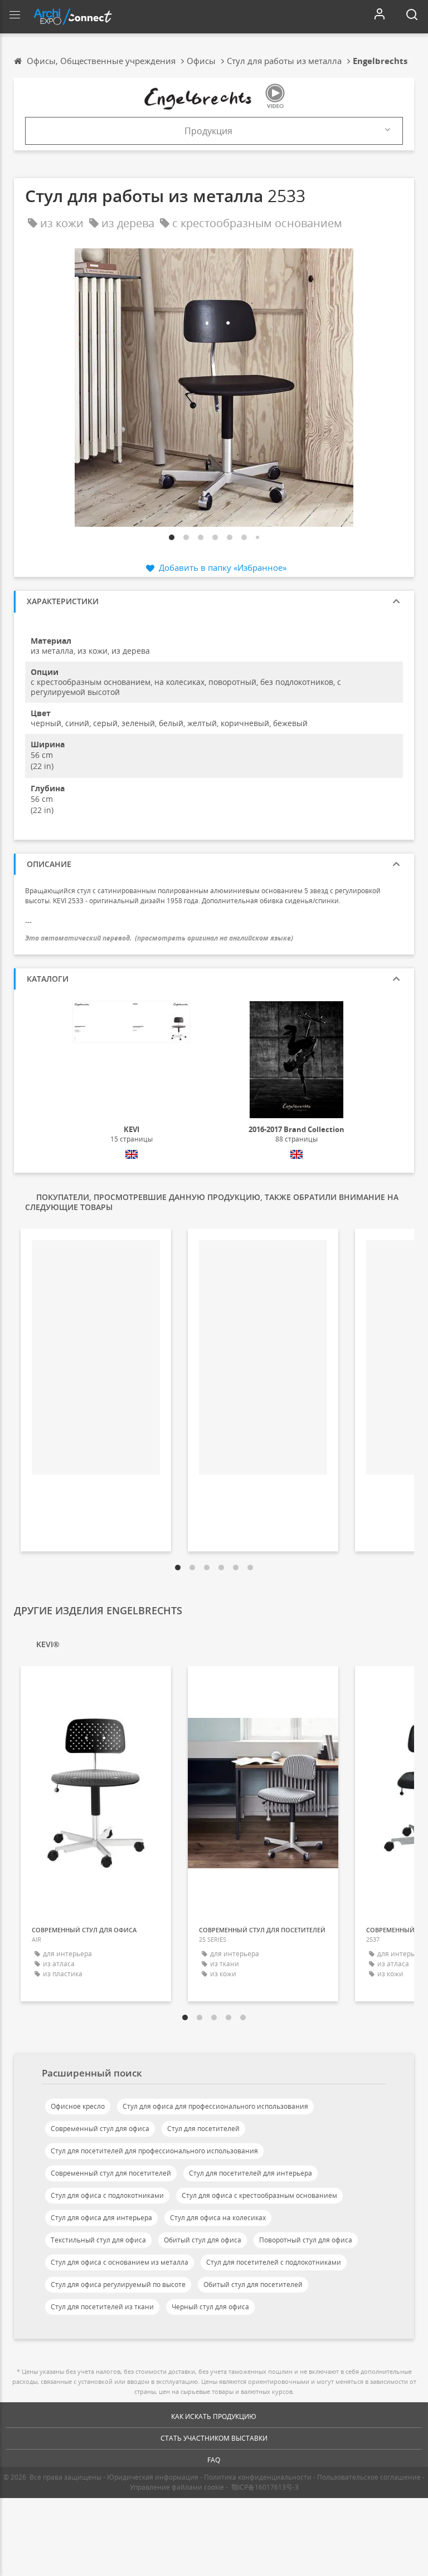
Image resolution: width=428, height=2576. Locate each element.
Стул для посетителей (203, 2129)
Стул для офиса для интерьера (101, 2218)
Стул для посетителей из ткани (102, 2307)
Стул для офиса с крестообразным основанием (259, 2195)
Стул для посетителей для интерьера (251, 2173)
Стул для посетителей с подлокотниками (274, 2262)
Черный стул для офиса (210, 2307)
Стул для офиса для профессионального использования (215, 2106)
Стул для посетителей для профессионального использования (154, 2151)
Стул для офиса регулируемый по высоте (118, 2284)
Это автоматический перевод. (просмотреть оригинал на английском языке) (159, 938)
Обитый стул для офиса (203, 2240)
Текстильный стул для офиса (98, 2240)
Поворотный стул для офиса (306, 2240)
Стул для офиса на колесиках (218, 2218)
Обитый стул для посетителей (253, 2284)
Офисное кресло (78, 2106)
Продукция (208, 131)
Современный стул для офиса (100, 2129)
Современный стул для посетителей (111, 2173)
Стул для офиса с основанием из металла (120, 2262)
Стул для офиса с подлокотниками (107, 2195)
